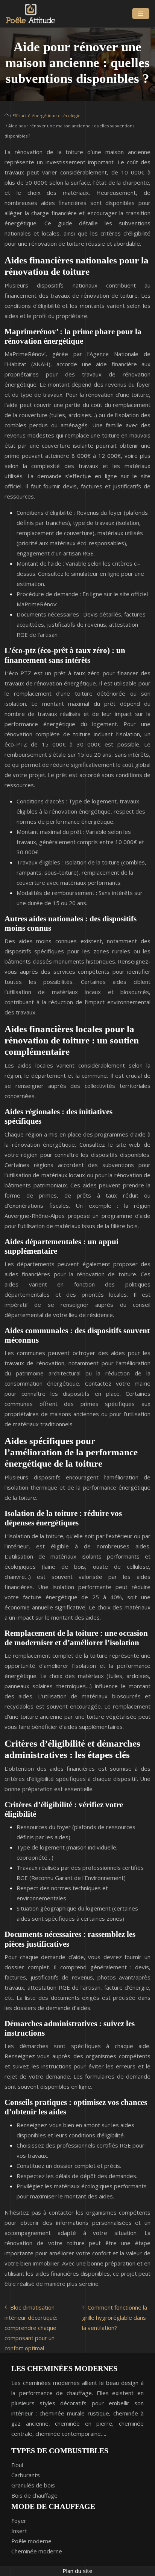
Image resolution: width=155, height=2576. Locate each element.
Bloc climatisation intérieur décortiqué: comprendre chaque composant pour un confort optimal (31, 2328)
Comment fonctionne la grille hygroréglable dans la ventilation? (115, 2317)
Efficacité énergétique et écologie (46, 115)
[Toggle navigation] (141, 14)
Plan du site (77, 2571)
